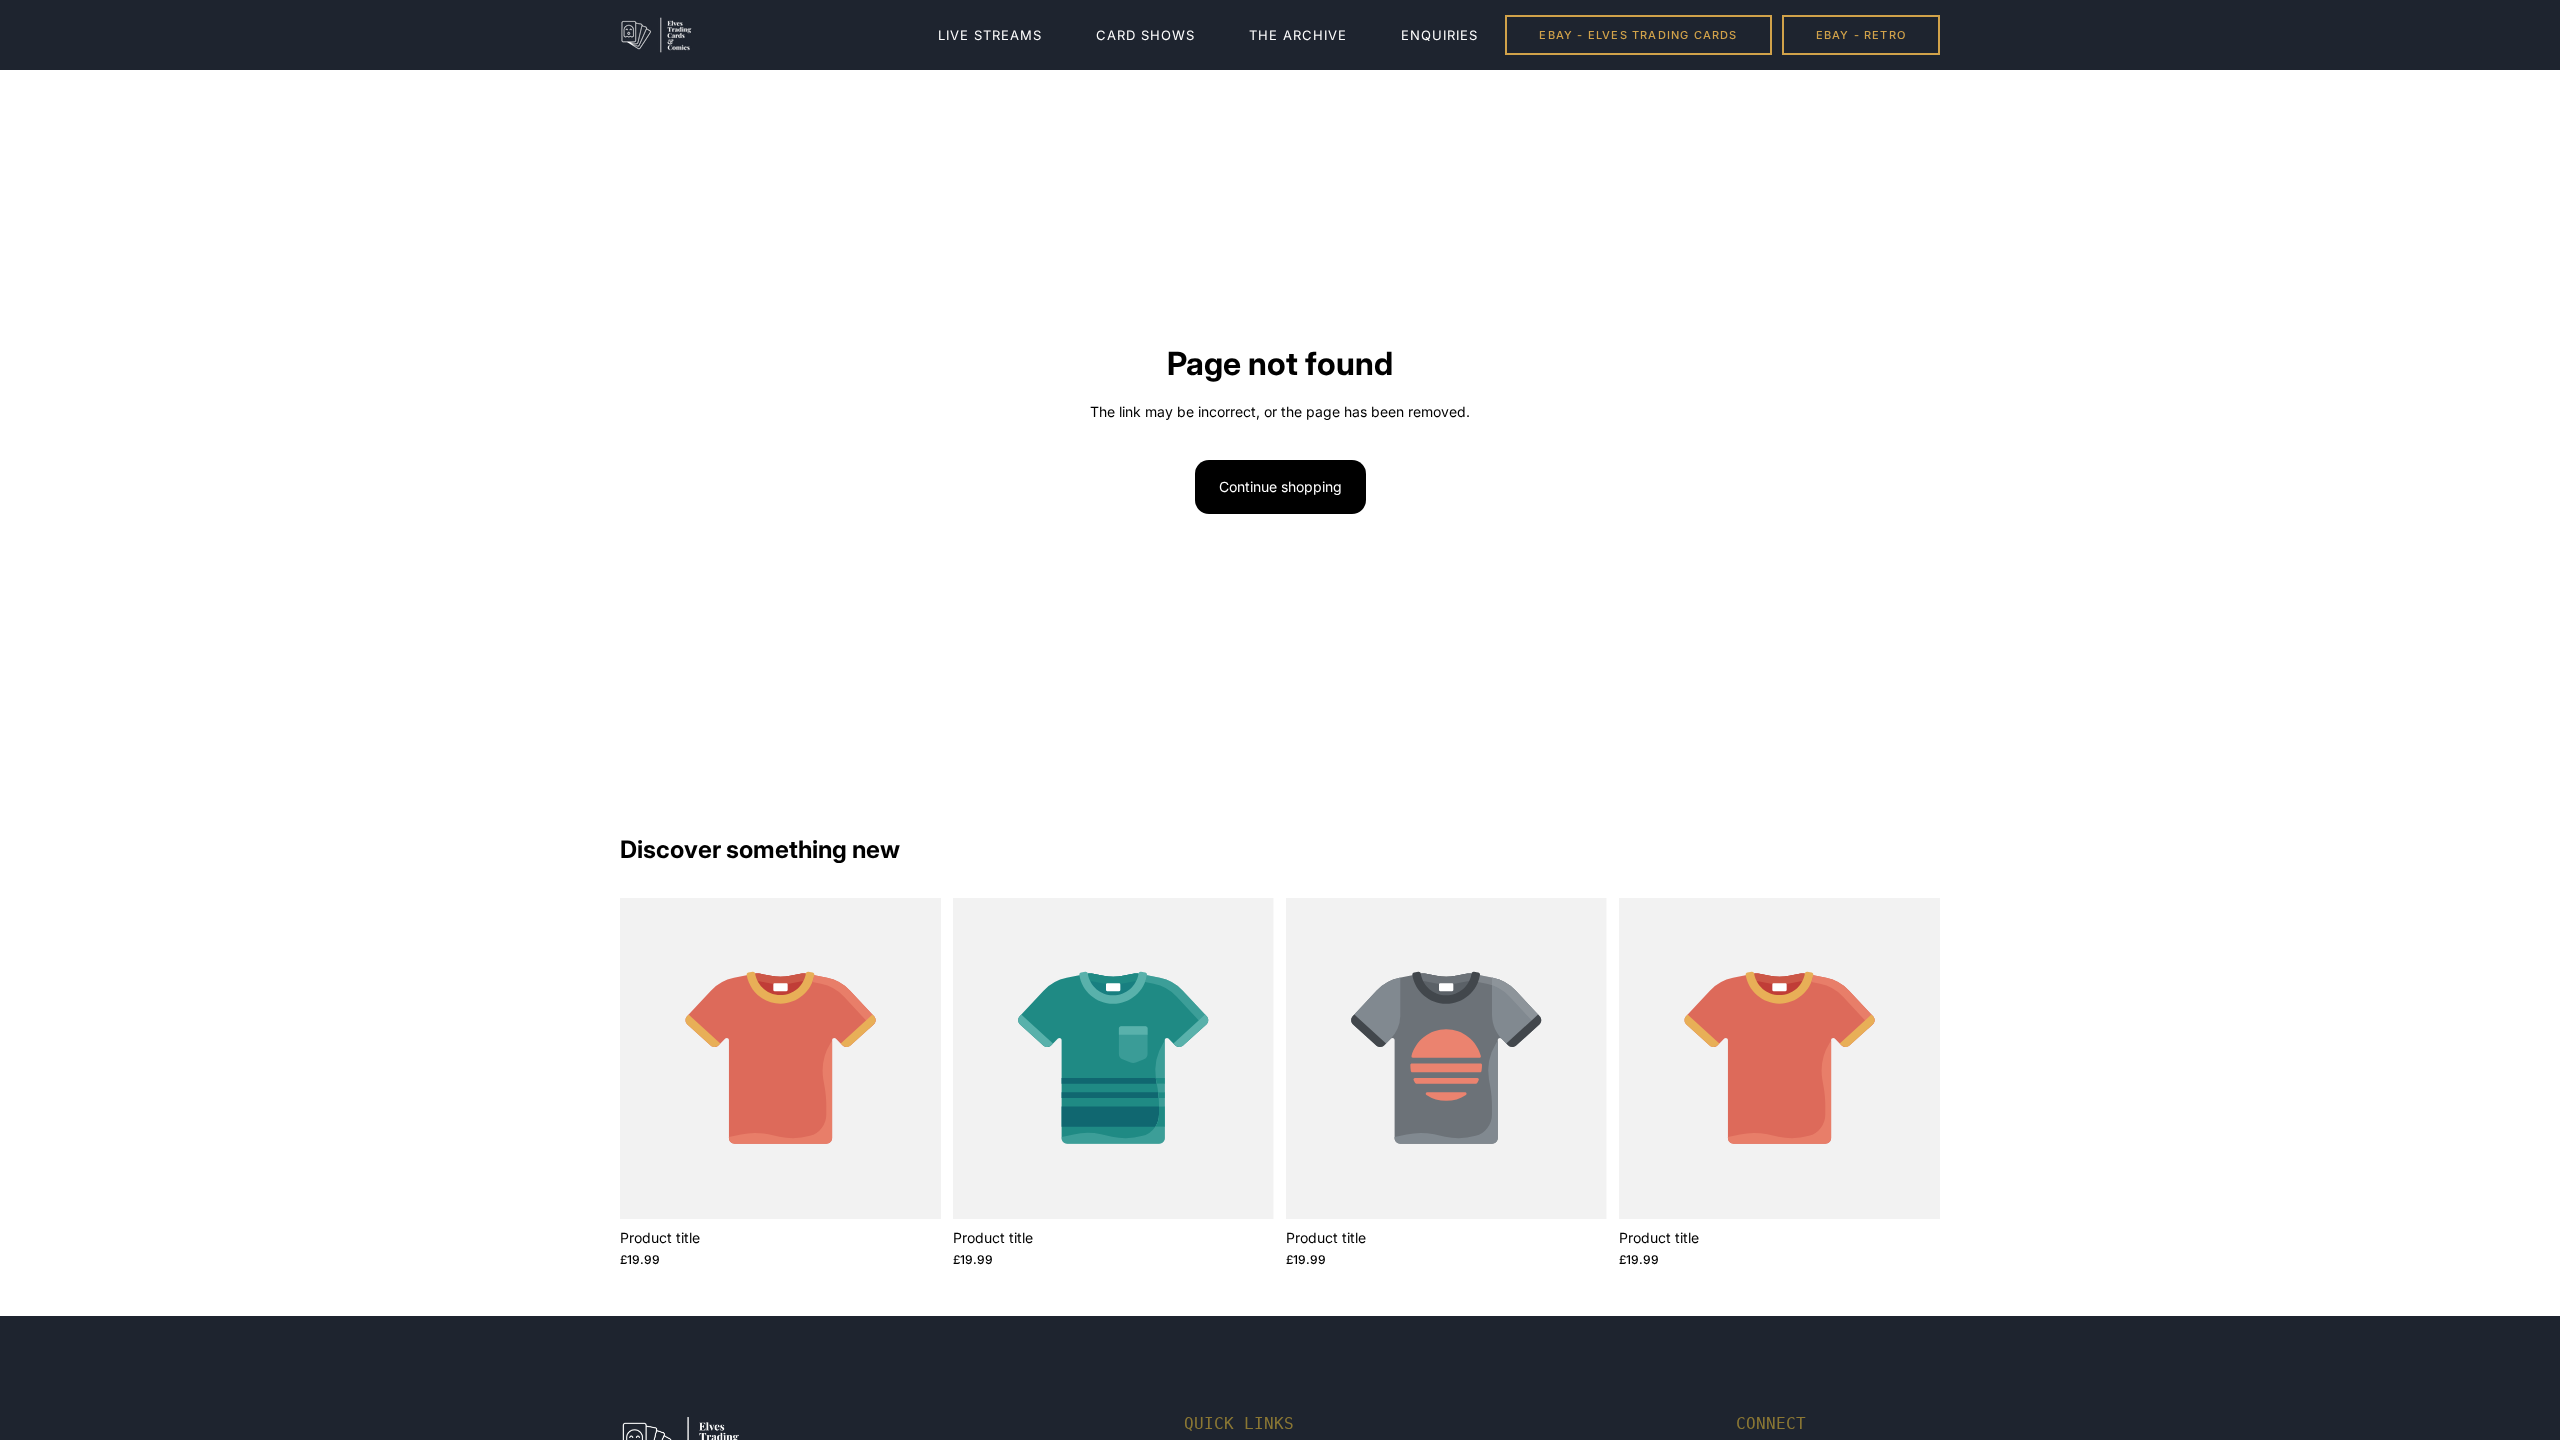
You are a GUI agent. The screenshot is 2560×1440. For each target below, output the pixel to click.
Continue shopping (1280, 486)
